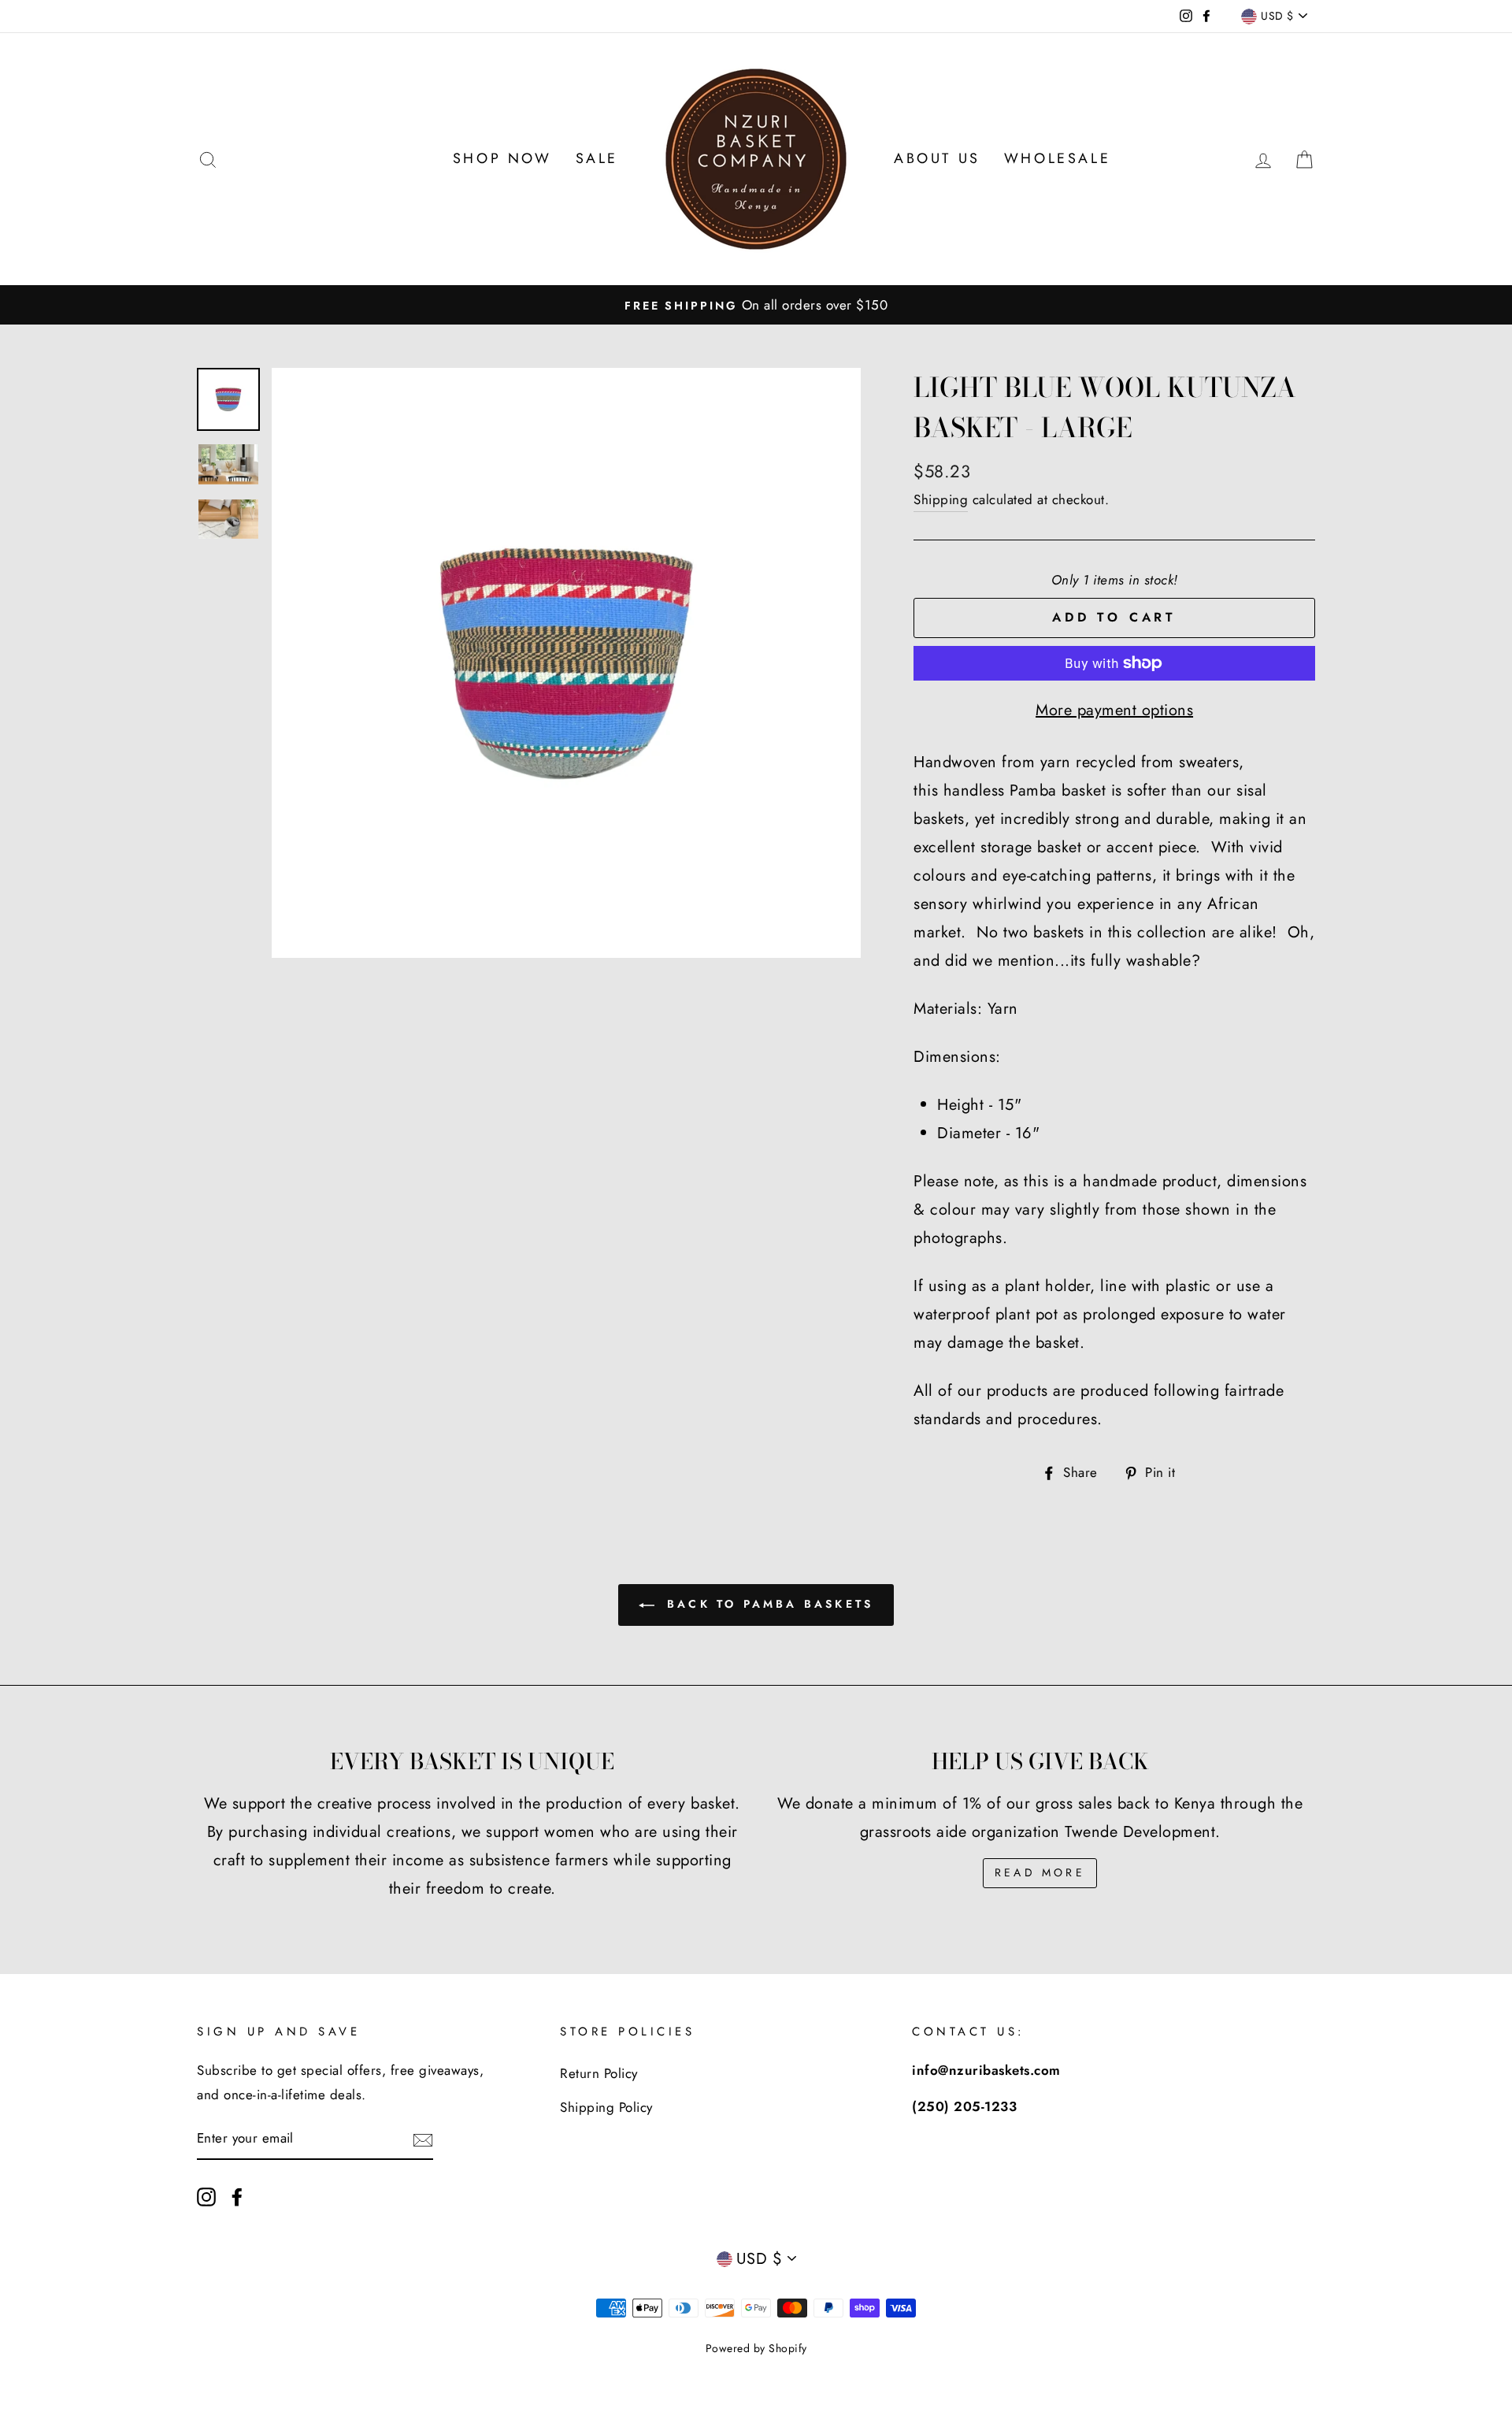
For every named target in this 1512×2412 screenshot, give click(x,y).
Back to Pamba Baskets (767, 1604)
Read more (1040, 1872)
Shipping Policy (606, 2107)
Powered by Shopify (756, 2348)
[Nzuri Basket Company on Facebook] (237, 2196)
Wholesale (1057, 158)
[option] (756, 305)
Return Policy (599, 2073)
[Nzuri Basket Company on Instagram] (206, 2196)
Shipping (941, 499)
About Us (937, 158)
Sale (597, 158)
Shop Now (502, 158)
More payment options (1114, 710)
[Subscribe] (423, 2139)
